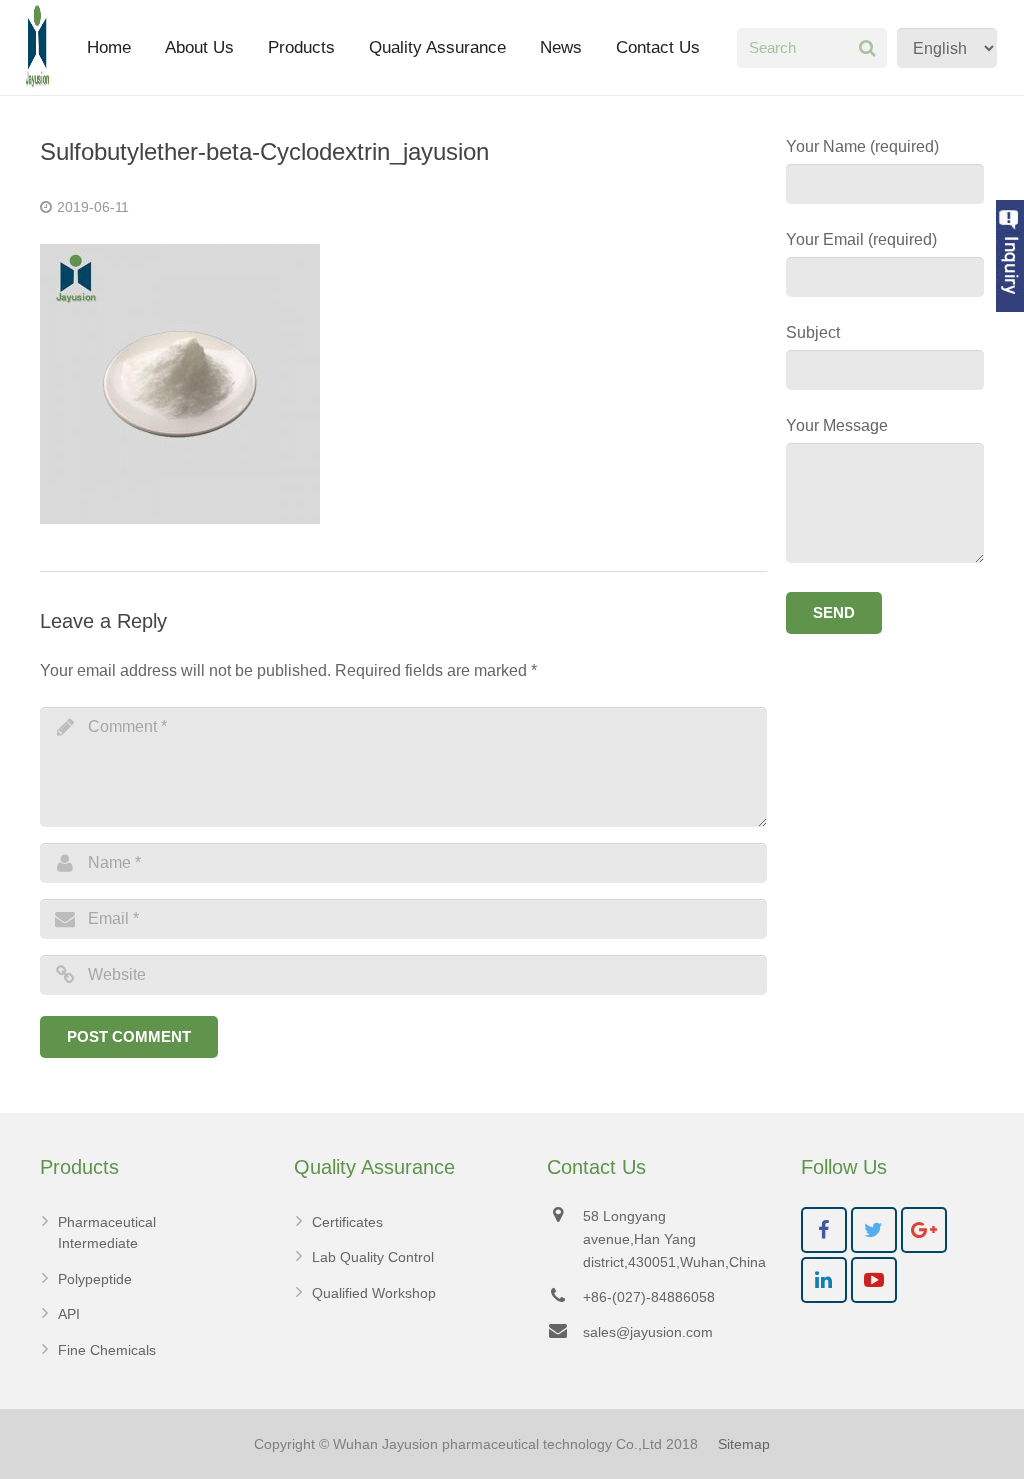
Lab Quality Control (373, 1257)
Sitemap (744, 1444)
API (69, 1314)
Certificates (347, 1222)
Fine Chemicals (107, 1350)
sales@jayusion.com (648, 1332)
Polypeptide (95, 1279)
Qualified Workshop (374, 1293)
